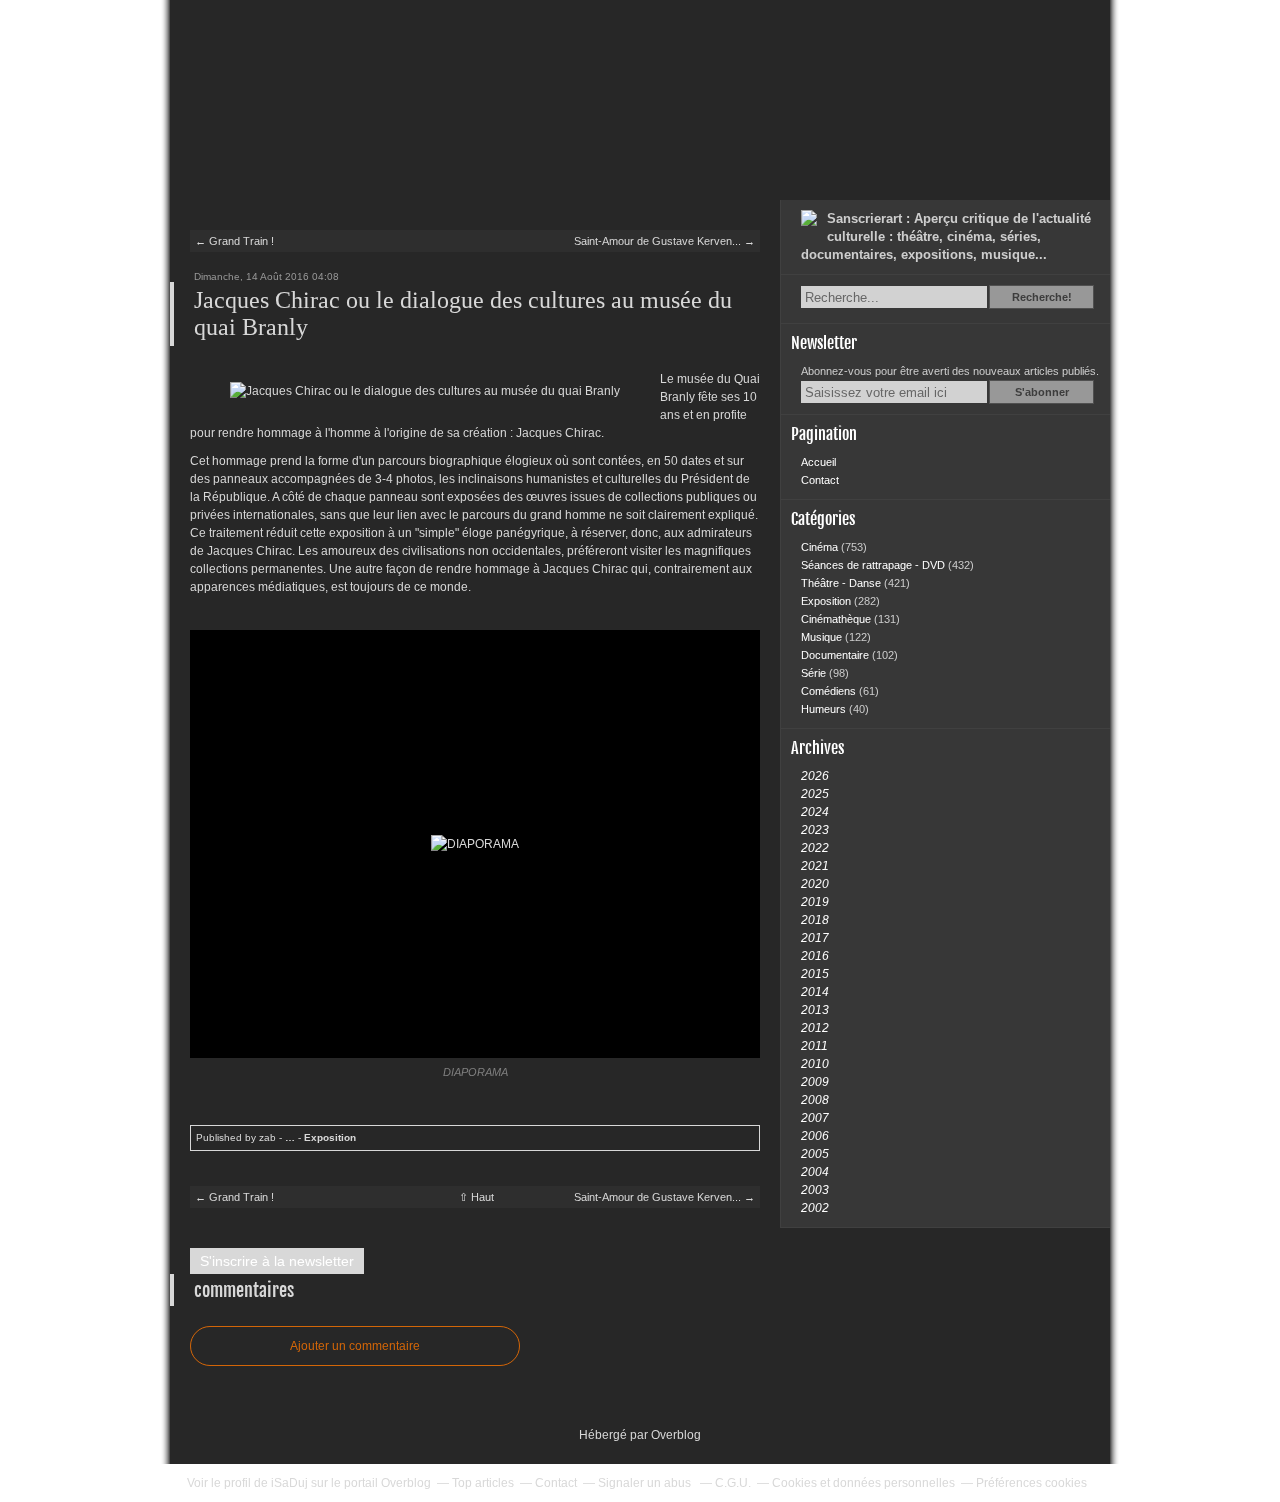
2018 (815, 920)
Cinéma (821, 547)
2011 (814, 1046)
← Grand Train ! (234, 241)
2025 (815, 794)
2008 (815, 1100)
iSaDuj (289, 1483)
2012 (815, 1028)
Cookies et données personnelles (863, 1483)
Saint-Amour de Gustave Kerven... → (664, 241)
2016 (815, 956)
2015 (815, 974)
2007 (815, 1118)
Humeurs (825, 709)
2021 (815, 866)
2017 (815, 938)
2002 (815, 1208)
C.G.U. (733, 1483)
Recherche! (1042, 297)
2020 (815, 884)
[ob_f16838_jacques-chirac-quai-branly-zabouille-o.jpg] (425, 391)
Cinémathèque (837, 619)
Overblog (676, 1435)
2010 (815, 1064)
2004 (815, 1172)
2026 (815, 776)
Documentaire (836, 655)
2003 (815, 1190)
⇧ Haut (476, 1197)
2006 (815, 1136)
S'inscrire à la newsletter (277, 1261)
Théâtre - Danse (842, 583)
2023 (815, 830)
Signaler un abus (646, 1483)
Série (815, 673)
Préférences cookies (1031, 1483)
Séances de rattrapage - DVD (874, 565)
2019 (815, 902)
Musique (823, 637)
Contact (820, 480)
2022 (815, 848)
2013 (815, 1010)
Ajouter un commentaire (355, 1346)
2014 (815, 992)
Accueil (818, 462)
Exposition (330, 1137)
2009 (815, 1082)
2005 (815, 1154)
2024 (815, 812)
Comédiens (830, 691)
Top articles (483, 1483)
